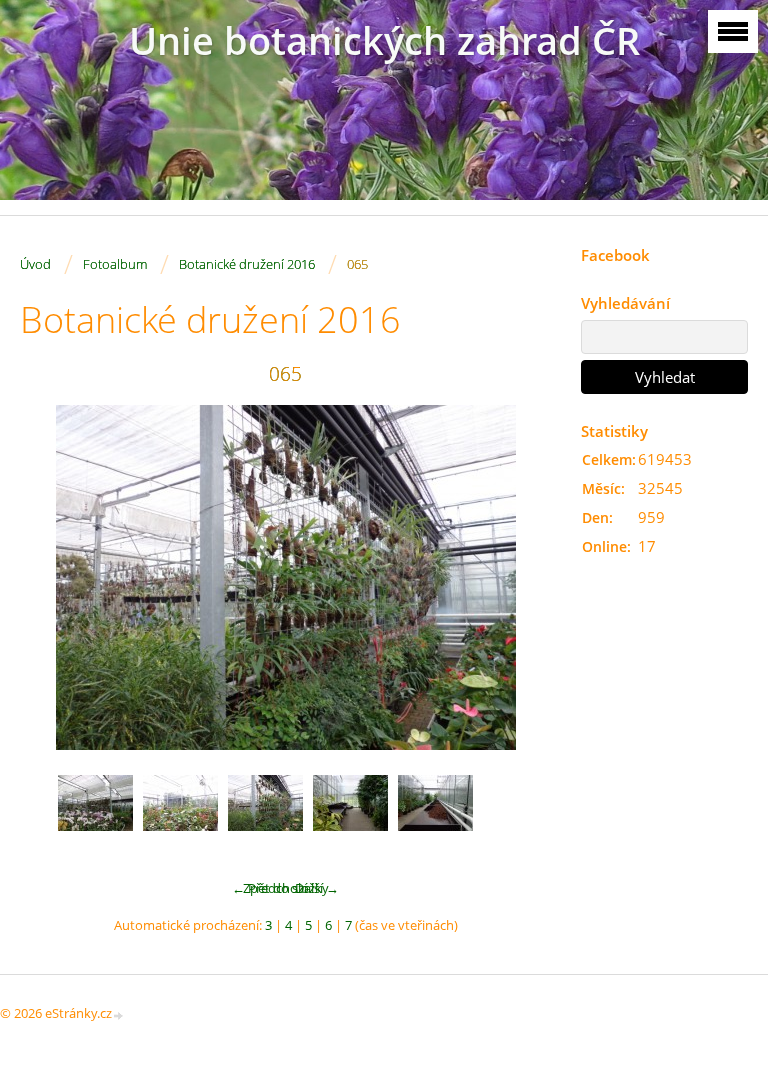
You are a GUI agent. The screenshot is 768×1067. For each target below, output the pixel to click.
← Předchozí (269, 888)
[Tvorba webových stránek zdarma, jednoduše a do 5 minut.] (119, 1014)
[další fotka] (518, 577)
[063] (95, 812)
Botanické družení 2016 (247, 264)
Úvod (35, 264)
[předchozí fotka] (52, 577)
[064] (180, 812)
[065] (265, 812)
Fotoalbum (115, 264)
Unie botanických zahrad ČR (384, 40)
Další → (317, 888)
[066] (350, 812)
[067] (435, 812)
